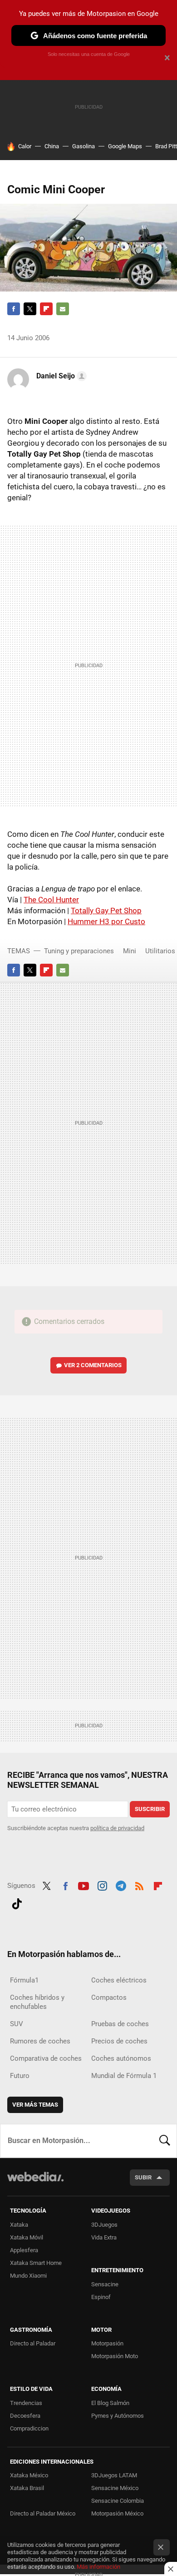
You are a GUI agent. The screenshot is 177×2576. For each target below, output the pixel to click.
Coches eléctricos (119, 1980)
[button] (60, 376)
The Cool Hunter (51, 900)
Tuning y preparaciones (79, 951)
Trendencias (26, 2403)
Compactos (109, 1997)
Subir (143, 2177)
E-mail (63, 309)
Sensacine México (115, 2488)
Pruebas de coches (120, 2024)
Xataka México (29, 2475)
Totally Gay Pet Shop (106, 911)
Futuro (20, 2076)
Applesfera (24, 2250)
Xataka (19, 2225)
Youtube (84, 1885)
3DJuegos (104, 2225)
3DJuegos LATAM (114, 2475)
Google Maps (125, 146)
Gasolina (84, 146)
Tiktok (17, 1902)
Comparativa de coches (46, 2058)
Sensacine (105, 2284)
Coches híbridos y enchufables (37, 2002)
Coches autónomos (121, 2058)
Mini (130, 951)
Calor (25, 146)
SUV (17, 2024)
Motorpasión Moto (115, 2356)
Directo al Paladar (33, 2343)
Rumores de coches (40, 2041)
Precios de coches (119, 2041)
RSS (139, 1885)
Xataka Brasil (27, 2488)
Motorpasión (107, 2343)
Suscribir (150, 1809)
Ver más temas (35, 2105)
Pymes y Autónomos (118, 2416)
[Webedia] (35, 2183)
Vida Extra (104, 2237)
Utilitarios (160, 951)
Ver (93, 1365)
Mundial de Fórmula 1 (124, 2076)
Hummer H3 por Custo (106, 921)
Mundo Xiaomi (28, 2276)
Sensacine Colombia (118, 2501)
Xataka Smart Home (36, 2263)
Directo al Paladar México (43, 2513)
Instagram (102, 1885)
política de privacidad (117, 1828)
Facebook (14, 309)
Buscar (165, 2141)
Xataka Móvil (27, 2237)
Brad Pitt (166, 146)
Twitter (30, 309)
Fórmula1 (24, 1980)
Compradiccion (29, 2428)
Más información (98, 2567)
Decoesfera (25, 2416)
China (52, 146)
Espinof (101, 2297)
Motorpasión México (117, 2513)
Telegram (121, 1885)
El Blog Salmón (110, 2403)
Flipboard (46, 309)
